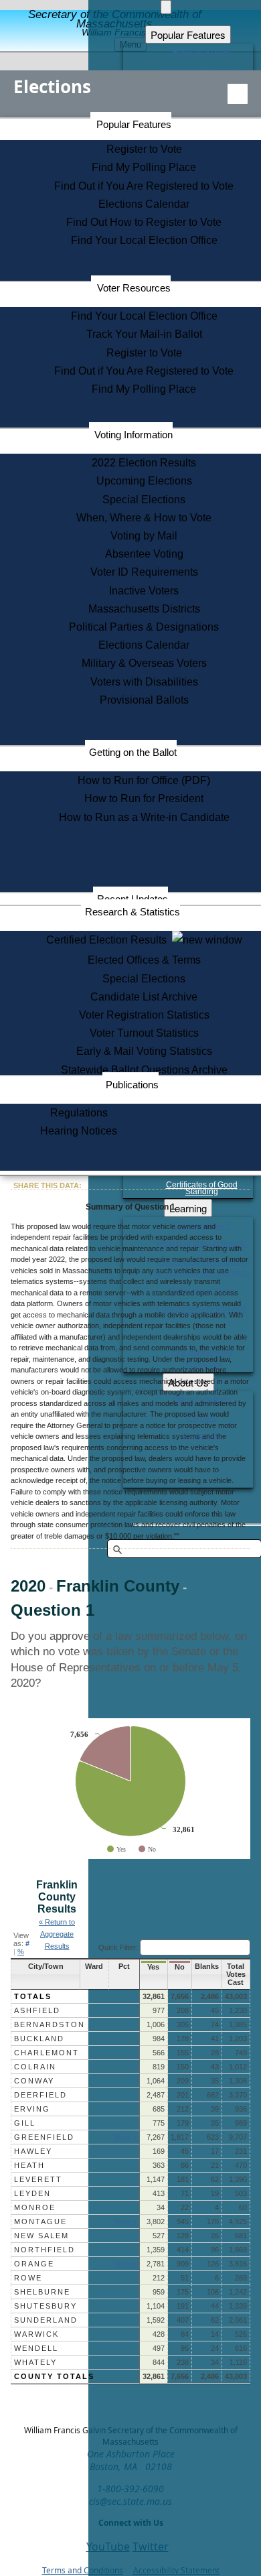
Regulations (79, 1113)
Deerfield (40, 2095)
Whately (35, 2362)
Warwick (36, 2334)
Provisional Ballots (144, 700)
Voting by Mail (144, 536)
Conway (34, 2081)
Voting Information (134, 435)
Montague (40, 2221)
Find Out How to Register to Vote (144, 222)
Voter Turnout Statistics (144, 1033)
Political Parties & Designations (144, 627)
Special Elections (144, 500)
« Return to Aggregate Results (57, 1934)
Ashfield (37, 2010)
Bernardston (50, 2024)
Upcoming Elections (144, 481)
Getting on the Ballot (133, 752)
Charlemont (47, 2053)
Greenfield (44, 2137)
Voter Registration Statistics (144, 1015)
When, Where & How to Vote (144, 518)
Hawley (33, 2151)
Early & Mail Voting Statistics (144, 1051)
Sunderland (46, 2320)
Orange (34, 2264)
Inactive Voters (144, 591)
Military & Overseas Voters (144, 663)
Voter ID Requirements (144, 572)
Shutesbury (46, 2306)
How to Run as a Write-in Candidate (144, 817)
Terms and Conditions (83, 2570)
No (180, 1967)
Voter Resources (134, 288)
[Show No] (147, 1849)
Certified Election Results (109, 940)
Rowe (28, 2278)
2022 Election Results (144, 463)
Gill (25, 2123)
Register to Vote (144, 149)
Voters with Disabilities (144, 682)
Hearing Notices (79, 1131)
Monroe (35, 2207)
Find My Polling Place (144, 167)
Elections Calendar (144, 204)
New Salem (41, 2236)
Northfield (45, 2250)
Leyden (32, 2193)
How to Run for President (144, 798)
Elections (52, 86)
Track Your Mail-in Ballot (144, 334)
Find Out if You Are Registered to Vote (144, 186)
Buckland (39, 2039)
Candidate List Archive (144, 997)
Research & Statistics (133, 912)
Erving (32, 2109)
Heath (29, 2165)
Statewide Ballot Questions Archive (144, 1070)
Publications (132, 1085)
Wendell (36, 2348)
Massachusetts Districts (144, 609)
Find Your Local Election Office (144, 240)
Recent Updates (133, 899)
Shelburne (42, 2292)
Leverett (38, 2179)
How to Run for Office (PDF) (144, 780)
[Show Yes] (116, 1849)
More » (125, 2137)
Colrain (35, 2067)
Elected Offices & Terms (144, 960)
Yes (153, 1967)
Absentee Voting (144, 554)
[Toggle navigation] (238, 94)
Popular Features (134, 124)
